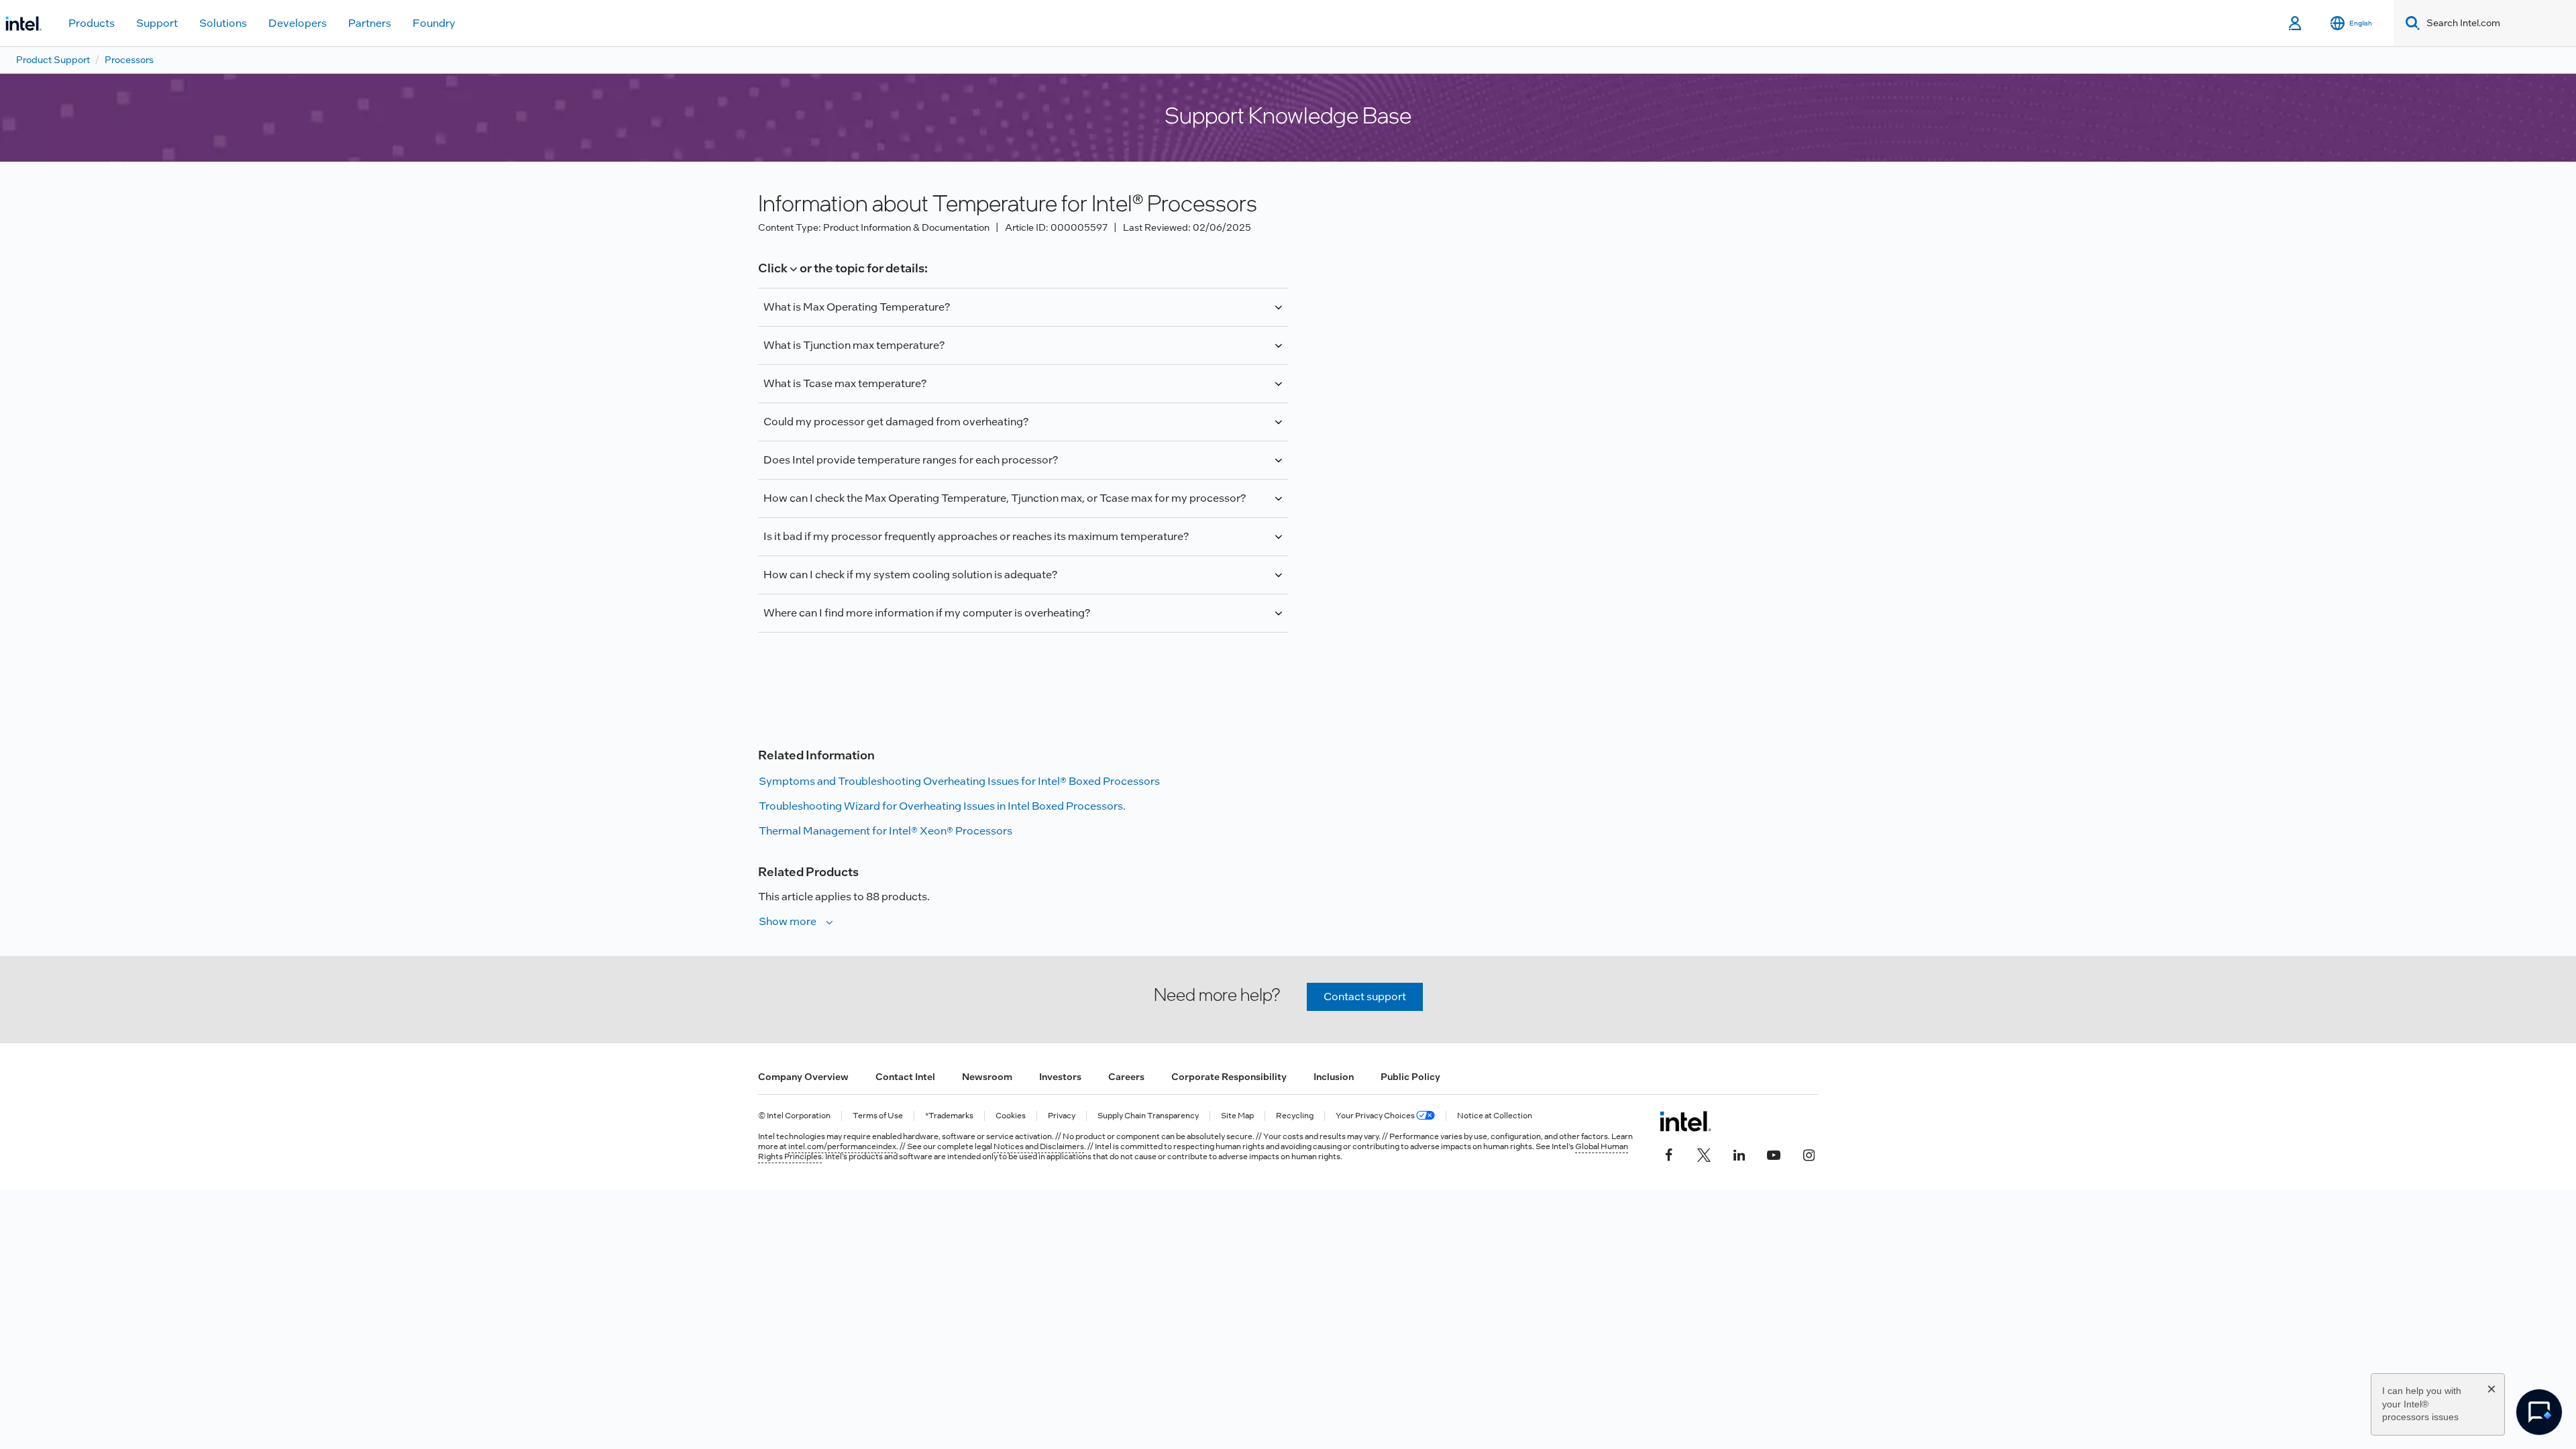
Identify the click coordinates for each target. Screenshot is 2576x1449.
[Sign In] (2296, 23)
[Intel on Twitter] (1704, 1154)
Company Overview (803, 1077)
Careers (1126, 1077)
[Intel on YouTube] (1774, 1154)
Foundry (434, 23)
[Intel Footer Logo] (1685, 1121)
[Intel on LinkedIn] (1739, 1154)
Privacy (1062, 1116)
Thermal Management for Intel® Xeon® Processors (885, 831)
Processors (129, 60)
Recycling (1295, 1116)
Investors (1060, 1077)
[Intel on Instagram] (1809, 1154)
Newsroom (987, 1077)
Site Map (1237, 1116)
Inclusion (1334, 1077)
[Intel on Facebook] (1669, 1154)
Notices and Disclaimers (1039, 1146)
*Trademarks (949, 1116)
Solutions (223, 23)
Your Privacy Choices (1376, 1116)
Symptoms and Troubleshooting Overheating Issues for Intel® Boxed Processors (959, 781)
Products (92, 23)
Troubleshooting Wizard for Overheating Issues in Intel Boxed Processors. (942, 806)
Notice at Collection (1495, 1116)
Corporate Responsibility (1229, 1077)
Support (157, 23)
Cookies (1011, 1116)
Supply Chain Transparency (1148, 1116)
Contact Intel (905, 1077)
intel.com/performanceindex (842, 1146)
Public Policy (1410, 1077)
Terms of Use (878, 1116)
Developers (298, 23)
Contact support (1365, 997)
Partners (370, 23)
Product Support (53, 60)
